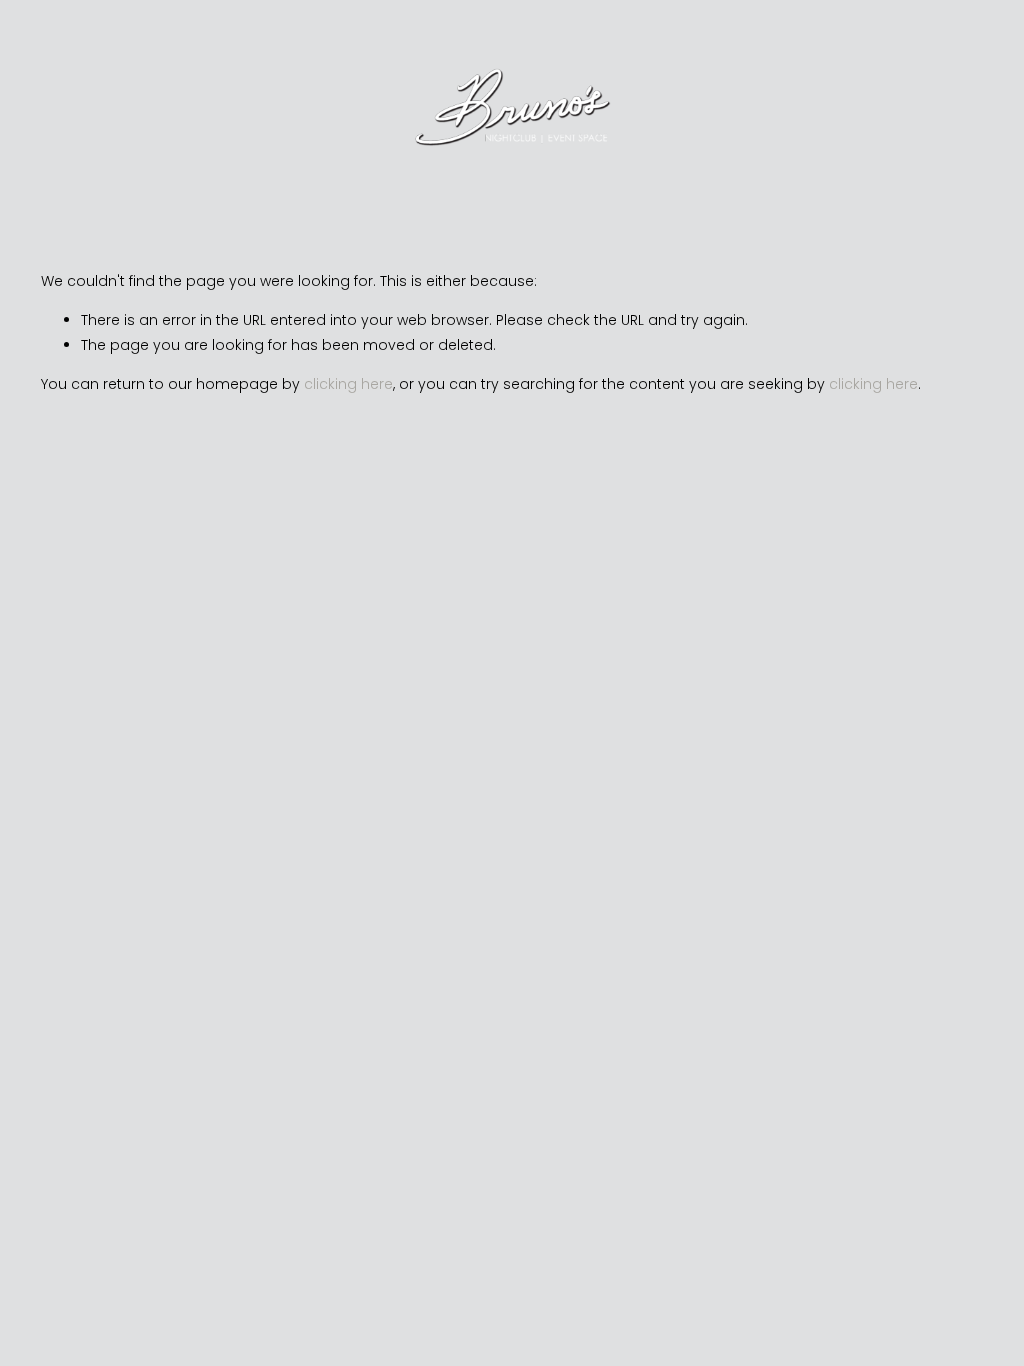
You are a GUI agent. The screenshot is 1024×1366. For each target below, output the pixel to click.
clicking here (348, 384)
